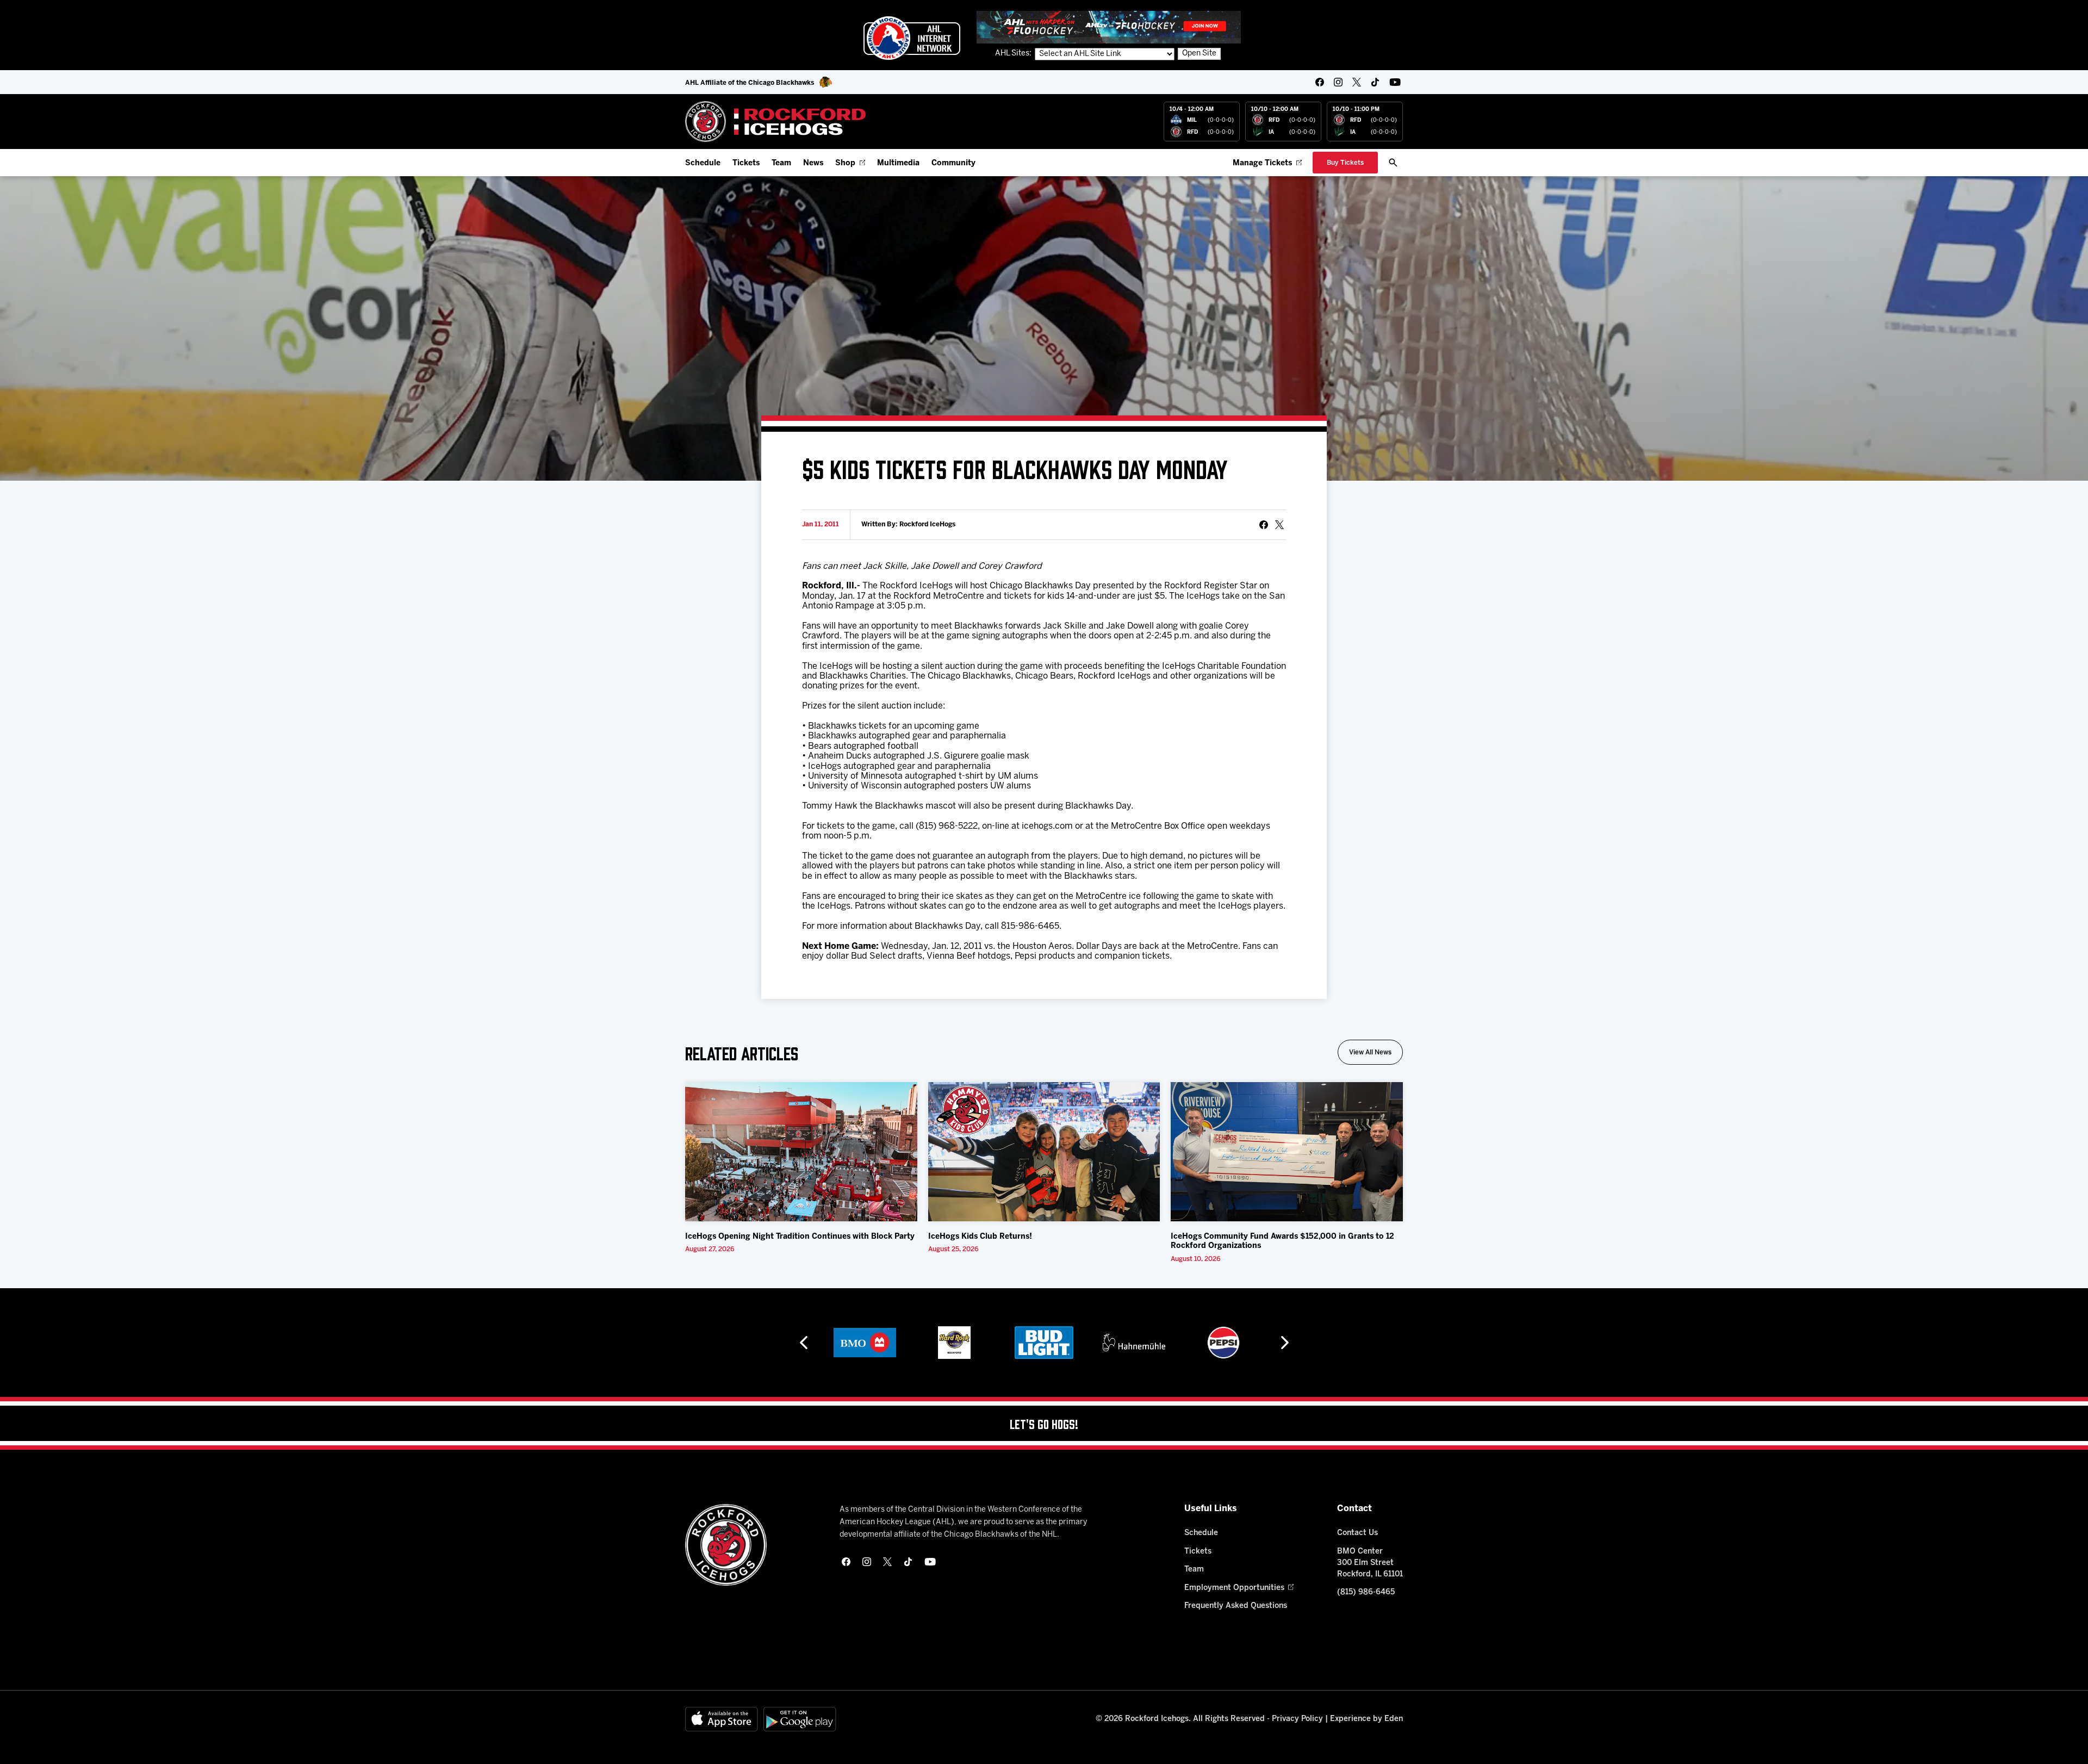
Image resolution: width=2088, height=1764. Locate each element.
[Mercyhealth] (1224, 1343)
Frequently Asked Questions (1236, 1606)
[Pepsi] (1134, 1343)
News (813, 163)
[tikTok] (1375, 82)
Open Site (1199, 54)
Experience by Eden (1366, 1719)
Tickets (746, 163)
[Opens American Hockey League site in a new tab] (912, 38)
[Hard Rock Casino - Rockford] (865, 1343)
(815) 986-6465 (1366, 1592)
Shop (845, 163)
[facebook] (1320, 82)
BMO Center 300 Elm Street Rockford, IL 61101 (1370, 1563)
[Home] (776, 122)
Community (953, 163)
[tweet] (1279, 525)
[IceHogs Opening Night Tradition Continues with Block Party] (801, 1152)
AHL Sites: (1014, 54)
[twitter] (1357, 82)
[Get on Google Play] (800, 1719)
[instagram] (1338, 82)
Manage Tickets (1262, 163)
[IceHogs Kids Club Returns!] (1044, 1152)
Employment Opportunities (1234, 1588)
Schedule (703, 163)
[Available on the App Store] (722, 1719)
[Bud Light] (954, 1343)
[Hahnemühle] (1044, 1343)
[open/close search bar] (1393, 163)
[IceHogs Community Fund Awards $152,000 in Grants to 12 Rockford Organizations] (1287, 1152)
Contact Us (1357, 1533)
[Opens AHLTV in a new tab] (1109, 27)
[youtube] (1395, 82)
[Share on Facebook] (1264, 525)
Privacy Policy (1297, 1719)
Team (781, 163)
